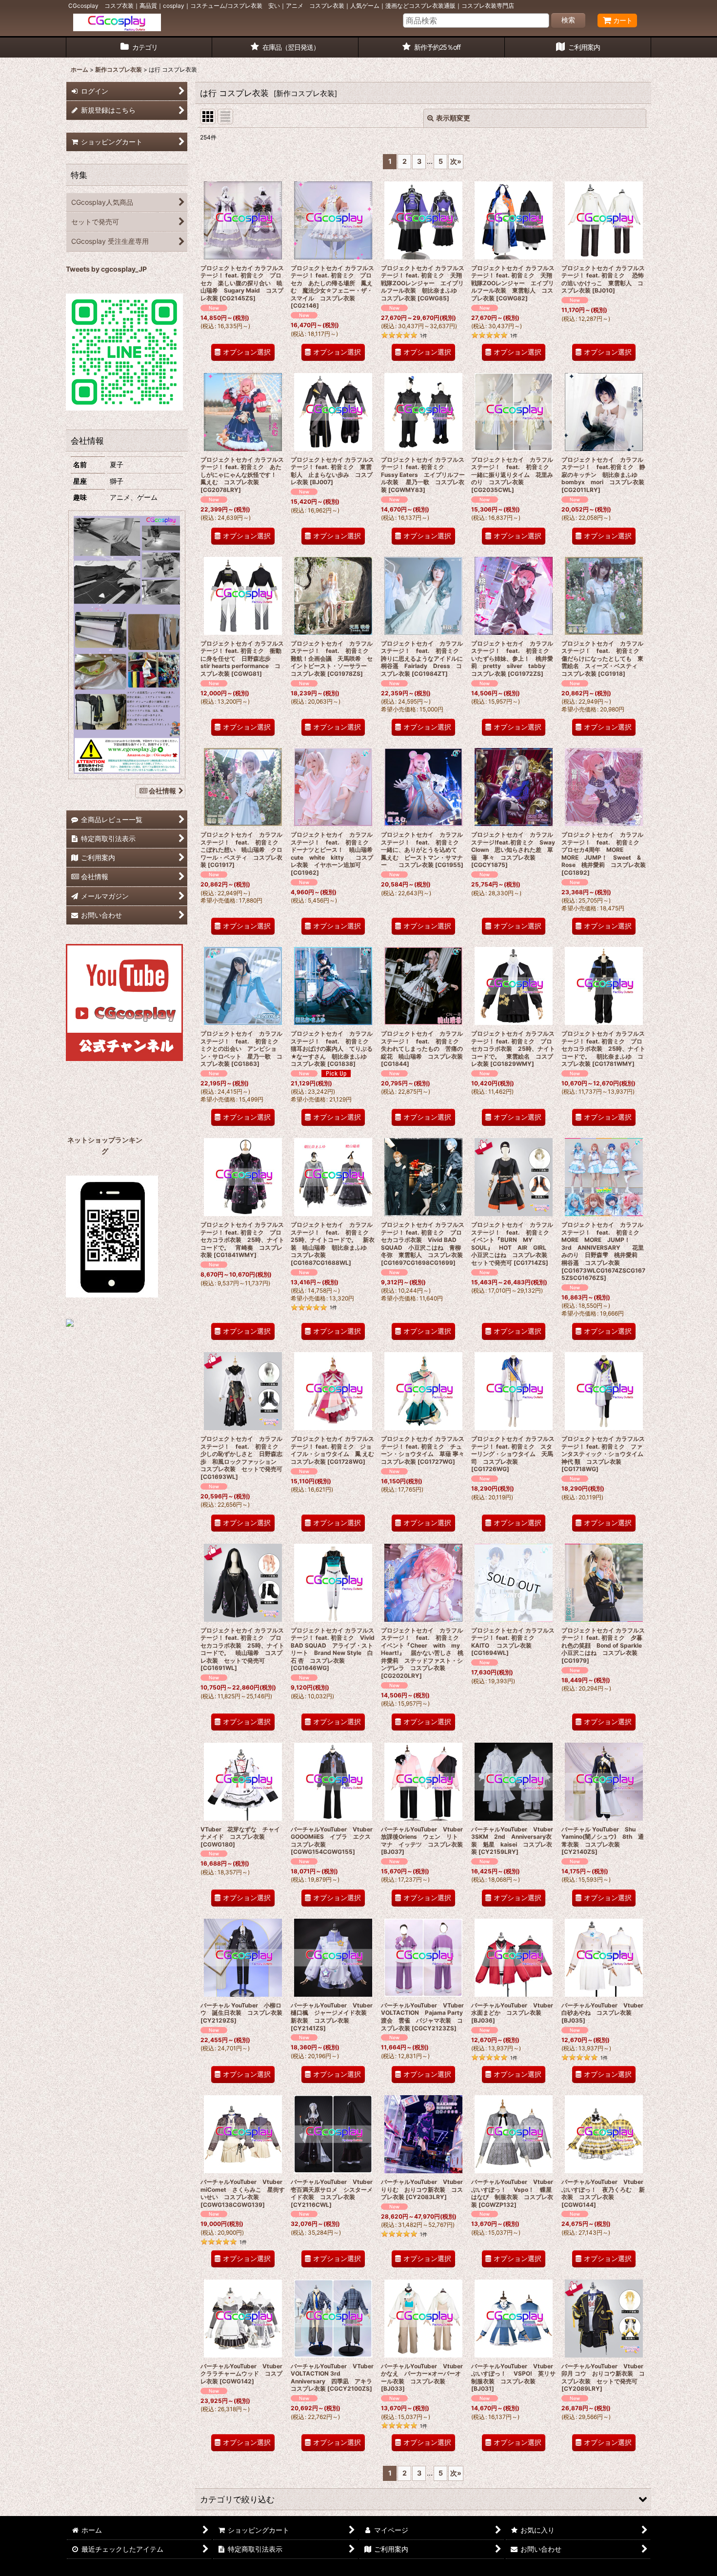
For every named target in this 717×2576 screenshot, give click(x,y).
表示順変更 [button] (453, 118)
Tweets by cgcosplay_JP (106, 269)
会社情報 (162, 791)
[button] (423, 2499)
